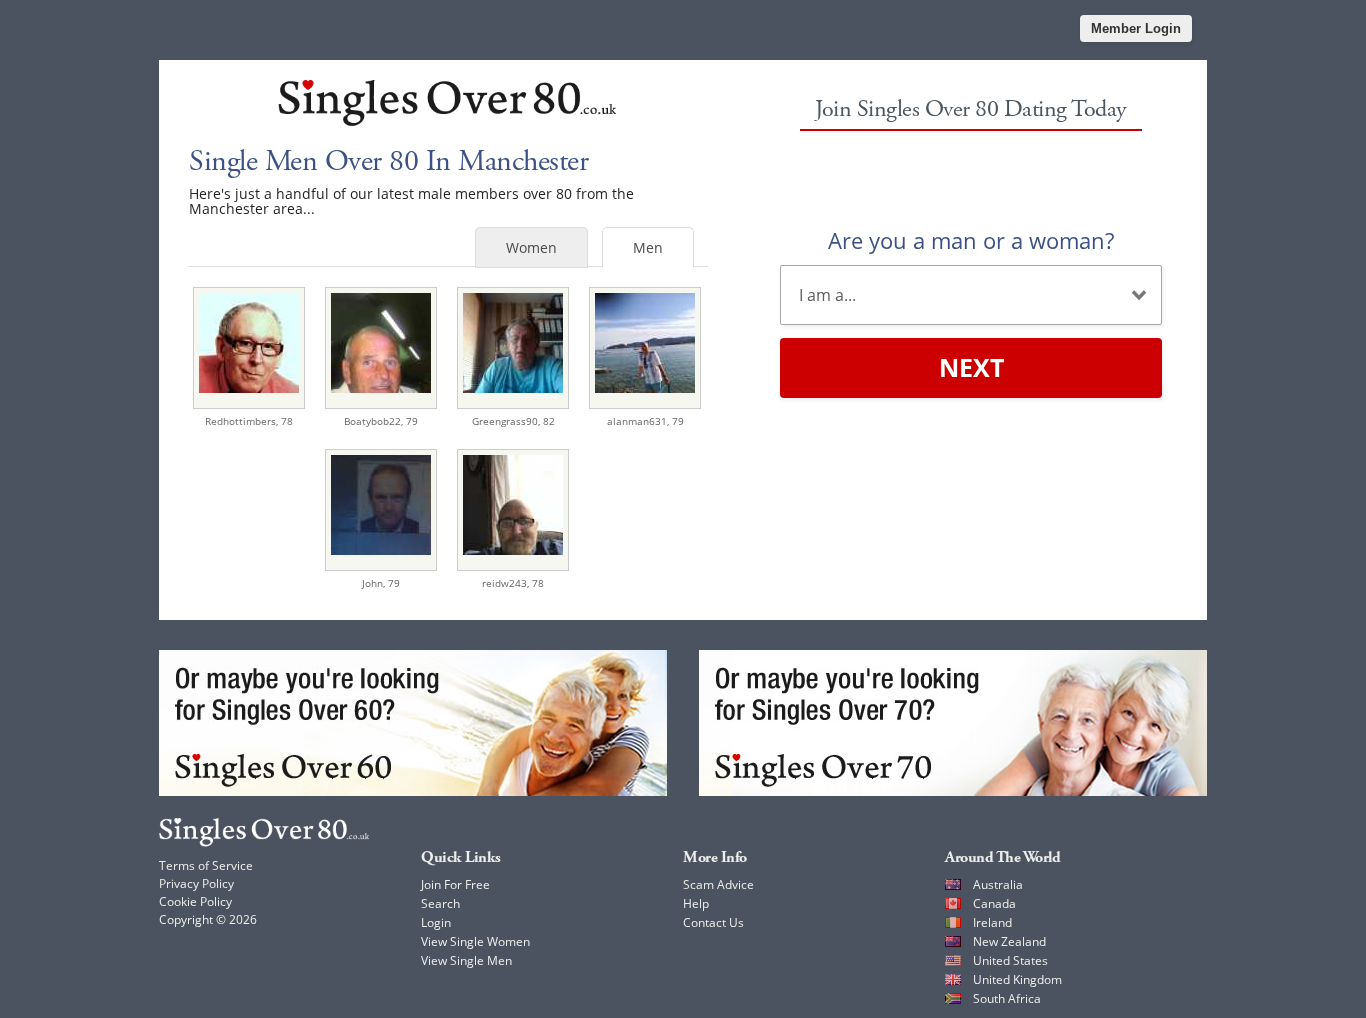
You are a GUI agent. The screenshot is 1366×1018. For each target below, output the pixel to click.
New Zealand (1009, 941)
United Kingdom (1017, 979)
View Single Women (475, 941)
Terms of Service (206, 865)
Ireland (992, 922)
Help (696, 903)
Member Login (1136, 28)
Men (648, 247)
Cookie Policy (195, 901)
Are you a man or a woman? (971, 240)
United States (1010, 960)
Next (971, 367)
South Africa (1007, 998)
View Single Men (466, 960)
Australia (998, 884)
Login (436, 922)
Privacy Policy (196, 883)
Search (440, 903)
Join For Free (455, 884)
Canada (994, 903)
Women (531, 247)
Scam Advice (718, 884)
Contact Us (713, 922)
